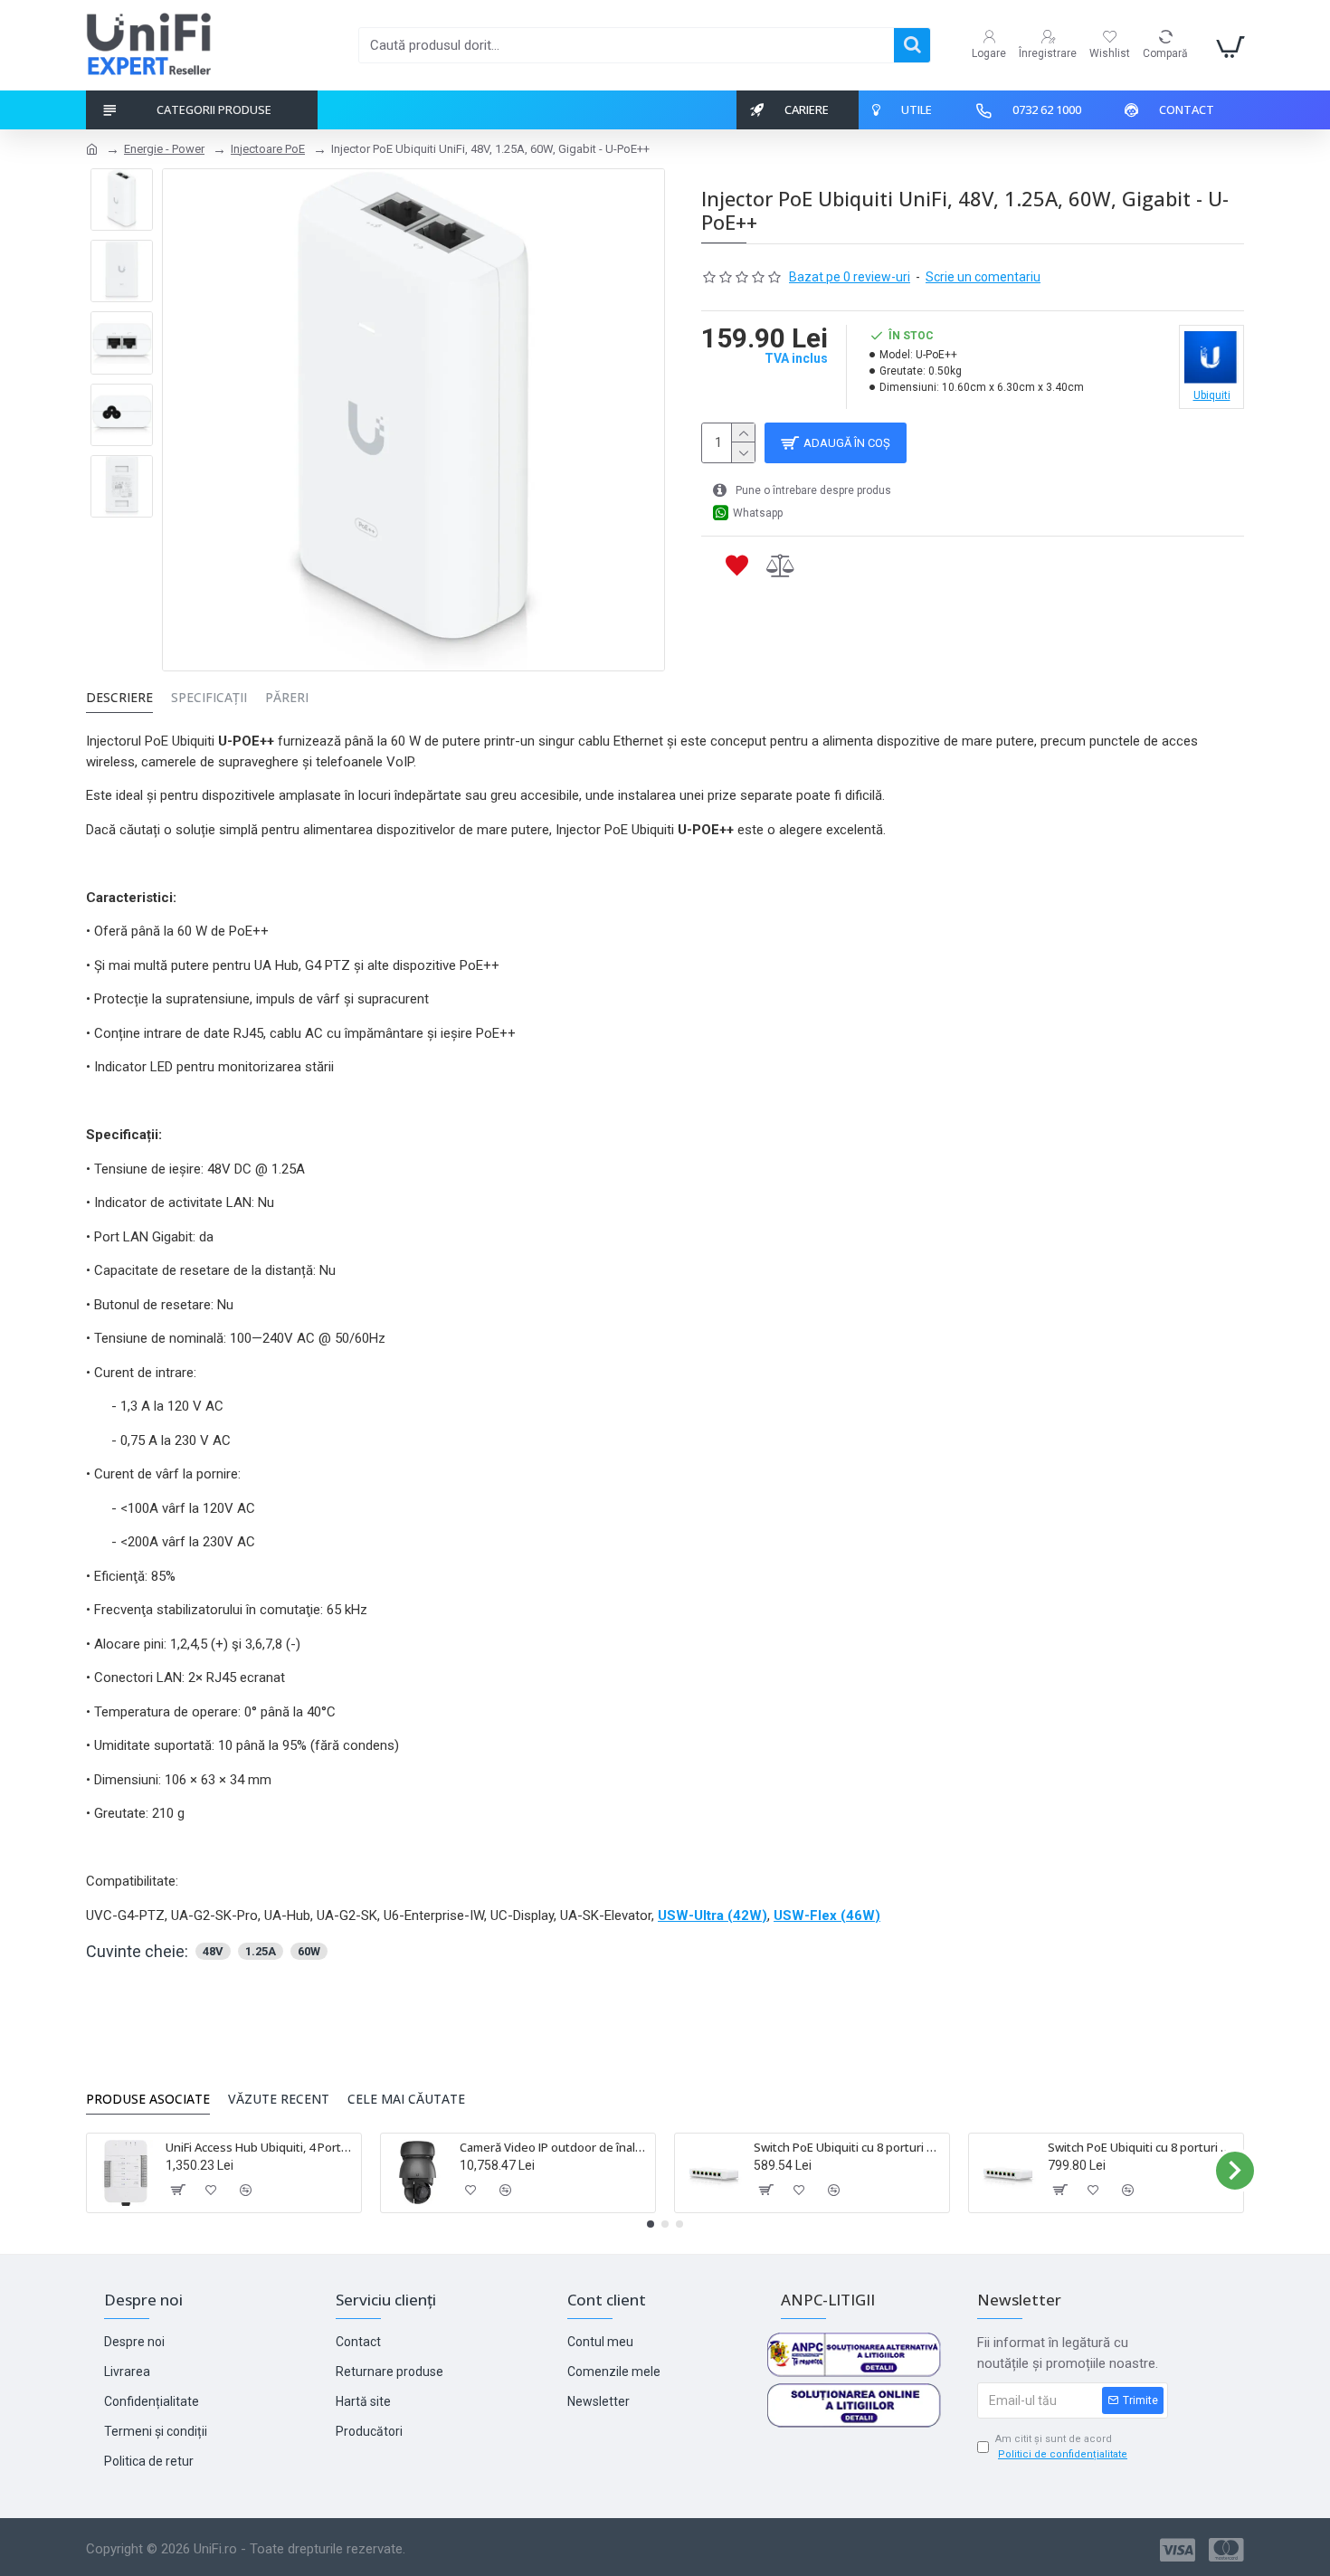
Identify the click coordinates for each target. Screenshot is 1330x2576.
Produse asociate (148, 2099)
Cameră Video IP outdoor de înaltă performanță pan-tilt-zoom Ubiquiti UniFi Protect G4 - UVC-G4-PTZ (554, 2148)
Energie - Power (164, 149)
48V (213, 1951)
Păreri (287, 698)
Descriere (119, 698)
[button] (95, 2171)
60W (309, 1951)
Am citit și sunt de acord (1061, 2447)
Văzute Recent (279, 2099)
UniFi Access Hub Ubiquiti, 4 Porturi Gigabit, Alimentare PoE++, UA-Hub (260, 2148)
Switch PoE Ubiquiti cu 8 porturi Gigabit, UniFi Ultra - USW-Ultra (848, 2148)
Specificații (209, 698)
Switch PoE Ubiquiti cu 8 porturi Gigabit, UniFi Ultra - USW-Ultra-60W (1142, 2148)
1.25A (261, 1951)
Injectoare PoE (268, 149)
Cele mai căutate (406, 2099)
